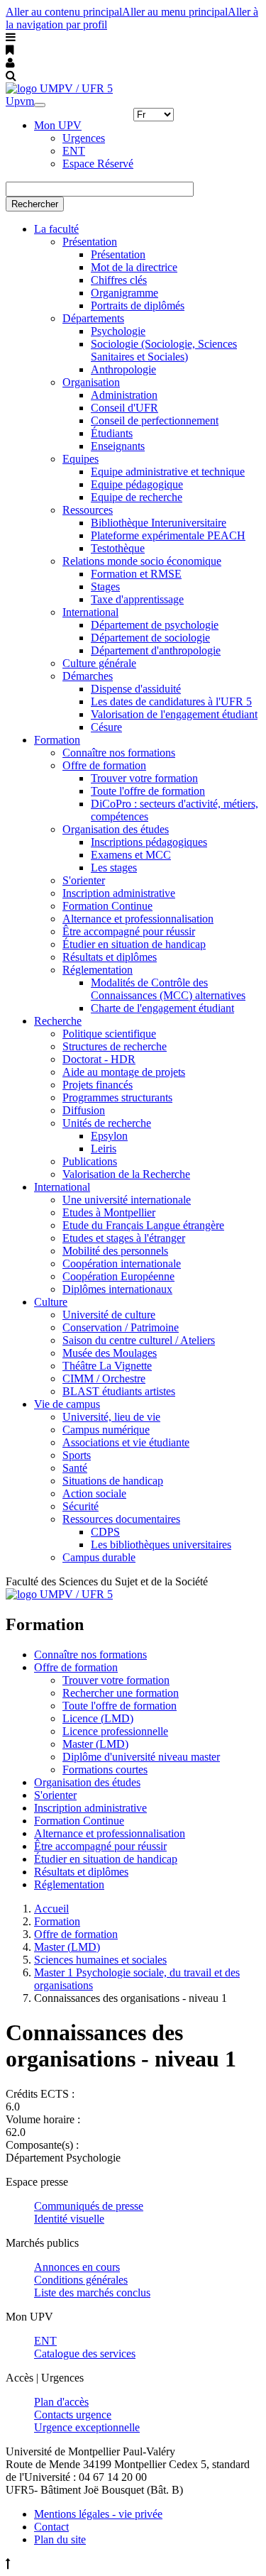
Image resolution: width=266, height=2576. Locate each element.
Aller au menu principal (175, 12)
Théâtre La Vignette (107, 1366)
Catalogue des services (85, 2354)
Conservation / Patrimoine (121, 1327)
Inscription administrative (119, 893)
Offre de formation (104, 765)
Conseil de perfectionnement (155, 420)
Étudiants (112, 433)
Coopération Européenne (118, 1276)
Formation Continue (107, 906)
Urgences (84, 138)
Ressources (88, 510)
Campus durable (99, 1557)
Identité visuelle (69, 2219)
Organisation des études (116, 829)
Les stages (114, 868)
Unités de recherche (107, 1123)
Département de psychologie (155, 625)
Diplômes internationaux (117, 1289)
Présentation (90, 242)
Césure (106, 727)
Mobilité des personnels (115, 1251)
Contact (51, 2527)
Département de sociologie (150, 638)
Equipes (81, 459)
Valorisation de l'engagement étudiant (174, 714)
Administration (124, 395)
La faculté (56, 229)
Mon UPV (58, 125)
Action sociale (94, 1493)
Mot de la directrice (134, 267)
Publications (90, 1161)
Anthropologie (123, 369)
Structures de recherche (115, 1046)
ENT (74, 151)
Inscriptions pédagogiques (149, 842)
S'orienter (84, 880)
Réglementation (98, 970)
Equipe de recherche (137, 497)
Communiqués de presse (89, 2206)
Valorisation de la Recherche (126, 1174)
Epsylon (109, 1136)
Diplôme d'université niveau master (141, 1757)
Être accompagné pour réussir (129, 931)
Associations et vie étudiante (126, 1442)
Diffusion (84, 1110)
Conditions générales (81, 2280)
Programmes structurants (117, 1097)
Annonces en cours (77, 2267)
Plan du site (60, 2539)
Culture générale (99, 663)
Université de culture (109, 1315)
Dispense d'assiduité (136, 689)
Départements (93, 318)
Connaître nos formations (119, 753)
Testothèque (118, 548)
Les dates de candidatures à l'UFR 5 (171, 701)
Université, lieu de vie (111, 1417)
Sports (77, 1455)
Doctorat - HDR (99, 1059)
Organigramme (124, 293)
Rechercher (35, 204)
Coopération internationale (122, 1264)
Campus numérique (106, 1430)
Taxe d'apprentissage (137, 599)
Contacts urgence (73, 2415)
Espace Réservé (98, 164)
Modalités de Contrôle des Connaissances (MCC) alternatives (168, 989)
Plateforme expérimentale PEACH (168, 535)
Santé (75, 1468)
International (90, 612)
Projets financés (98, 1085)
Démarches (88, 676)
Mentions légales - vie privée (98, 2514)
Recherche (58, 1021)
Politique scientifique (109, 1034)
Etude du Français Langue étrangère (143, 1225)
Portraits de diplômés (138, 306)
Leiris (104, 1149)
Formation (57, 740)
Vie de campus (67, 1404)
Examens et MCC (131, 855)
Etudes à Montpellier (109, 1212)
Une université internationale (127, 1200)
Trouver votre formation (144, 778)
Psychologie (118, 331)
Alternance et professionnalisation (138, 919)
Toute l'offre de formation (148, 791)
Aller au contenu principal (64, 12)
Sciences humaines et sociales (100, 1960)
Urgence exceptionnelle (87, 2427)
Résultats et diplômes (110, 957)
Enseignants (118, 446)
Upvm (20, 101)
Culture (51, 1302)
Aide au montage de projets (124, 1072)
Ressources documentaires (121, 1519)
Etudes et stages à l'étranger (124, 1238)
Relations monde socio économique (142, 561)
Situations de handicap (113, 1481)
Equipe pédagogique (137, 484)
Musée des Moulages (110, 1353)
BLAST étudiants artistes (119, 1391)
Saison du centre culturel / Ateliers (139, 1340)
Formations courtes (105, 1769)
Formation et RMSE (136, 574)
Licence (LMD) (98, 1718)
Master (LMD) (95, 1744)
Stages (105, 587)
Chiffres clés (119, 280)
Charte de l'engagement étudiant (162, 1008)
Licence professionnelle (115, 1731)
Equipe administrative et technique (168, 472)
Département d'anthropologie (156, 650)
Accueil (51, 1909)
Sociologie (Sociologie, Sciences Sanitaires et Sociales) (164, 350)
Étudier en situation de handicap (134, 944)
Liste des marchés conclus (92, 2292)
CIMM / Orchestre (104, 1378)
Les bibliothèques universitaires (161, 1545)
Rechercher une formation (121, 1693)
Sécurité (81, 1506)
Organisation (91, 382)
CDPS (105, 1532)
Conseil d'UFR (124, 408)
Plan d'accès (61, 2402)
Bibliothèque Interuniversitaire (159, 523)
